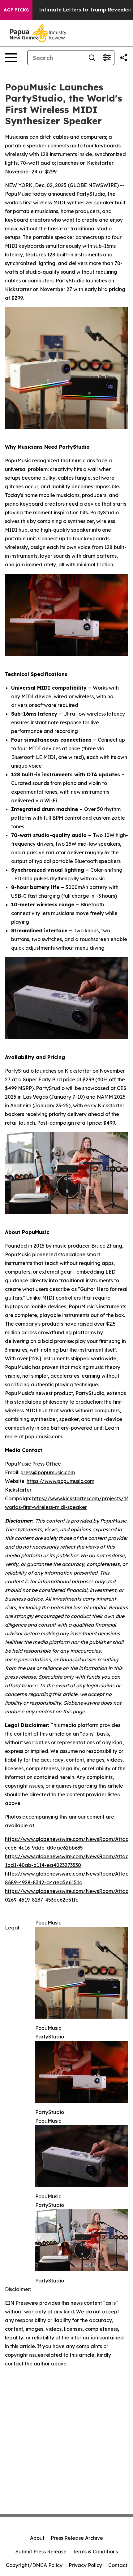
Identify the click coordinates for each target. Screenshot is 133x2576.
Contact (118, 2565)
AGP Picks (16, 10)
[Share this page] (124, 58)
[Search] (92, 58)
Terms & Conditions (95, 2552)
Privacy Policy (85, 2565)
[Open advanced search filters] (107, 58)
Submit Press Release (41, 2552)
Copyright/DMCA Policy (34, 2565)
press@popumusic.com (48, 1472)
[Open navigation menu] (11, 58)
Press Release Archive (77, 2538)
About (37, 2538)
